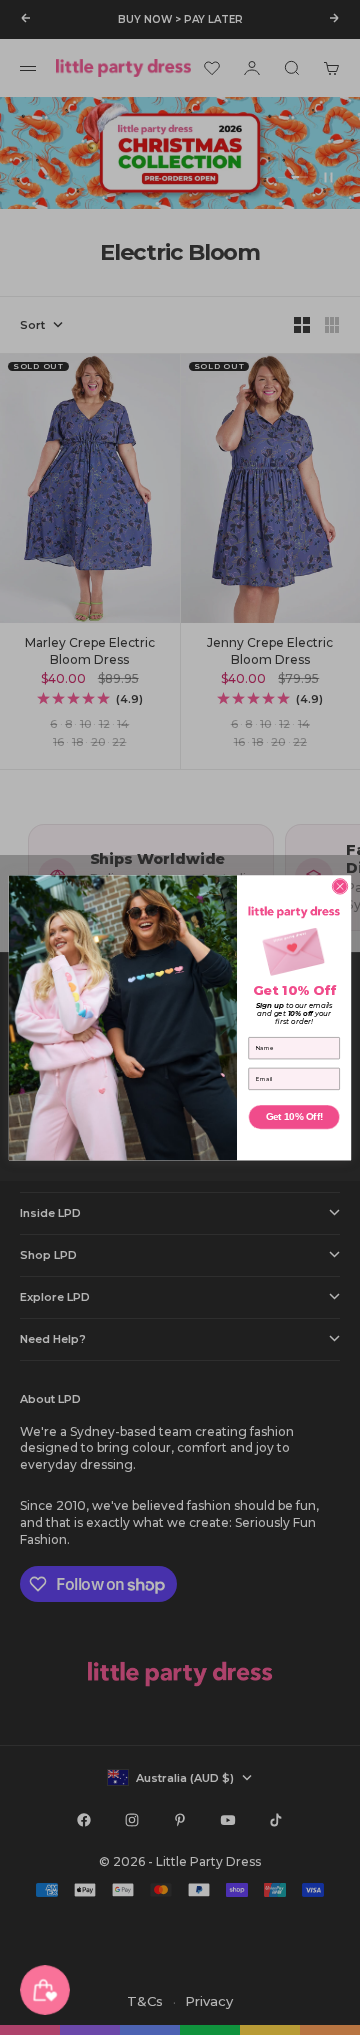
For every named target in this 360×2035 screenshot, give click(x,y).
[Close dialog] (339, 885)
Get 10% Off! (294, 1116)
